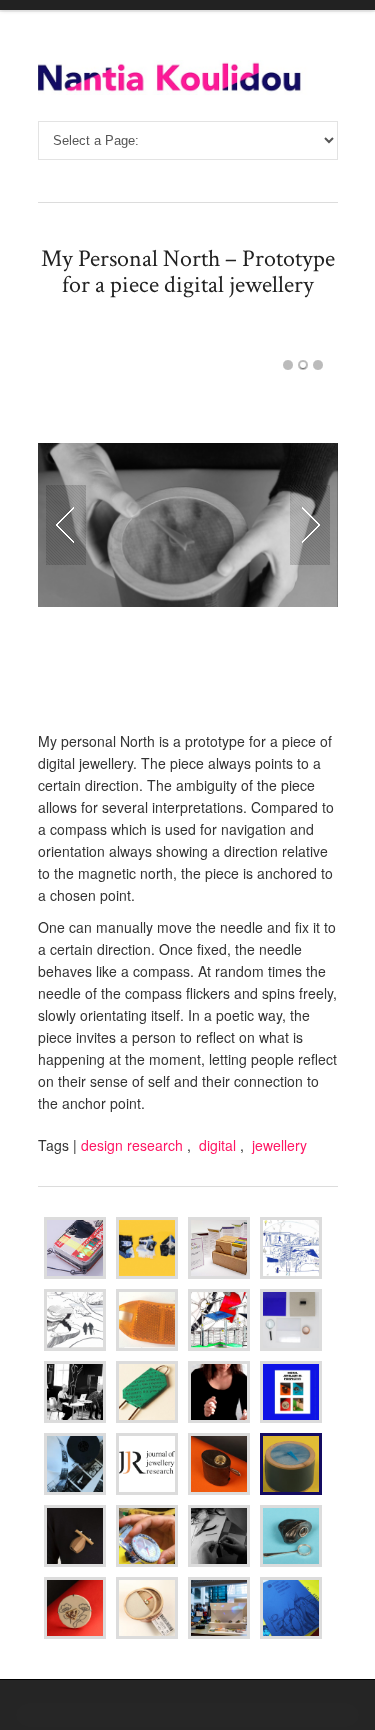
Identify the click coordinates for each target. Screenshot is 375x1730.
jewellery (279, 1145)
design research (132, 1145)
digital (217, 1145)
